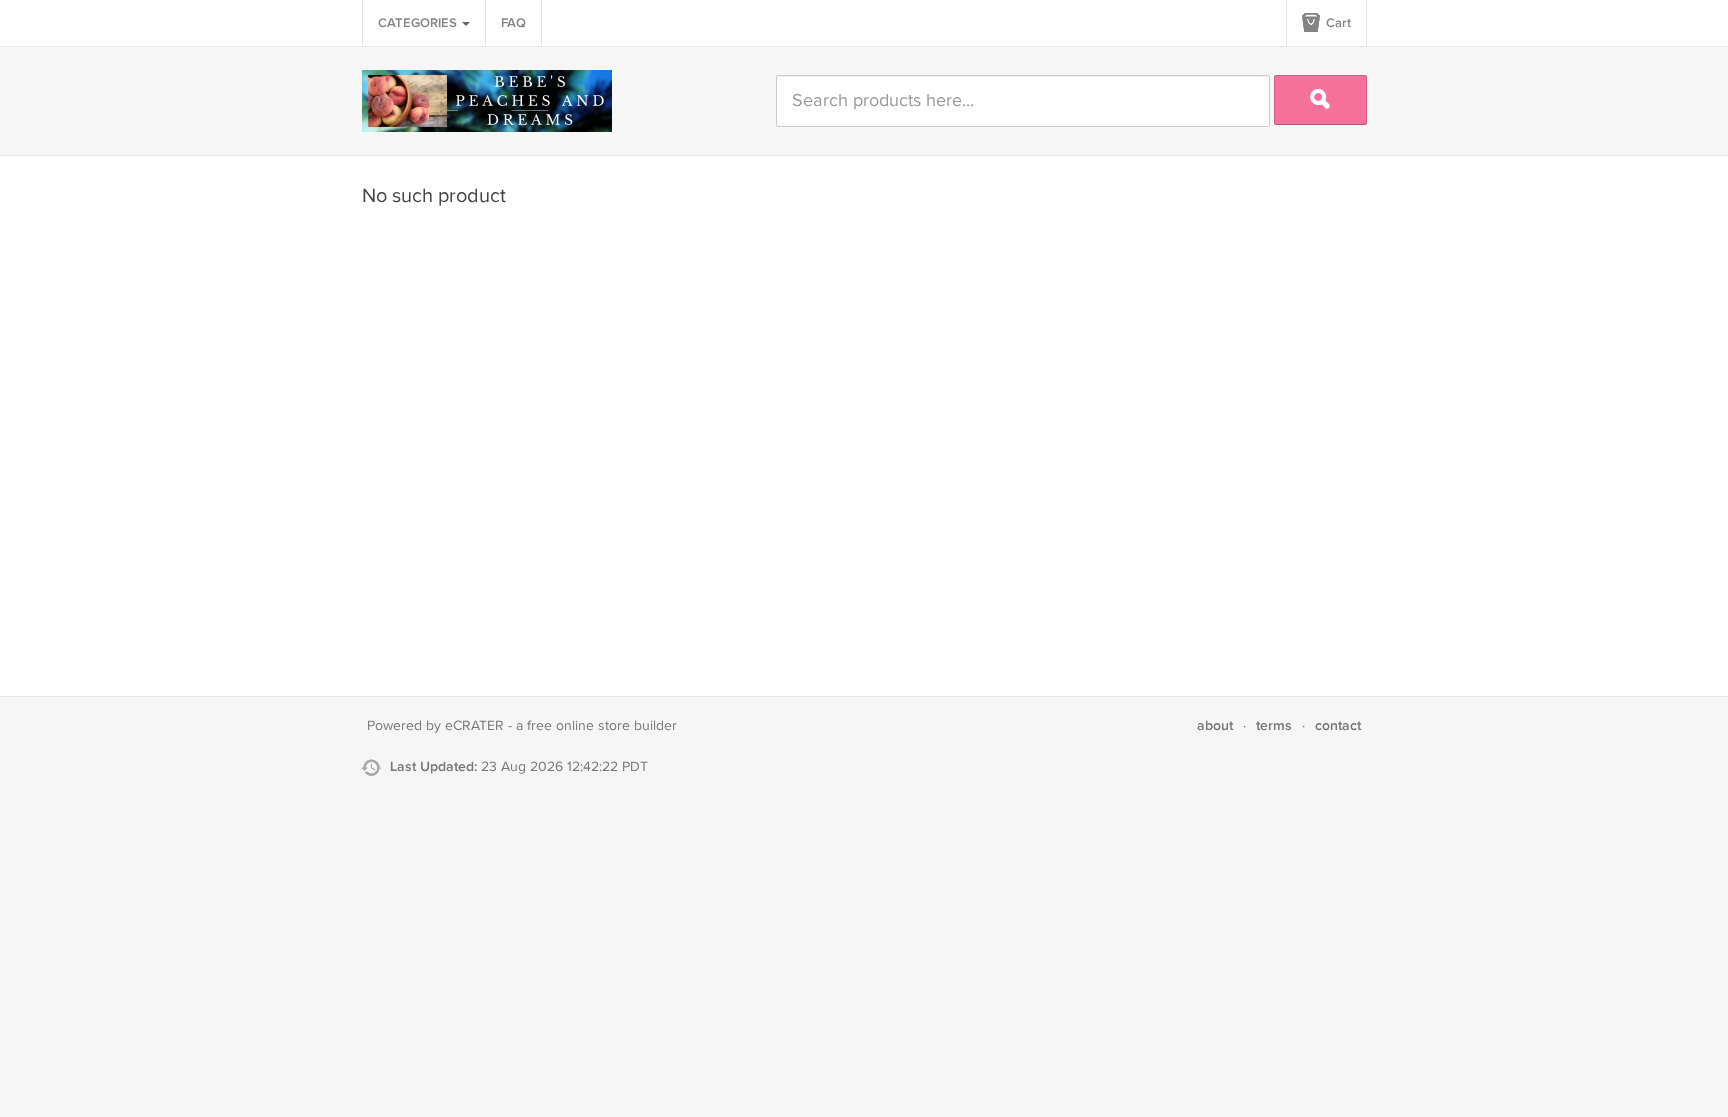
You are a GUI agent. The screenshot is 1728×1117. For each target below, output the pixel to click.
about (1215, 725)
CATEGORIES (419, 23)
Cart (1337, 23)
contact (1338, 725)
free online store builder (602, 726)
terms (1274, 725)
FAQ (513, 23)
